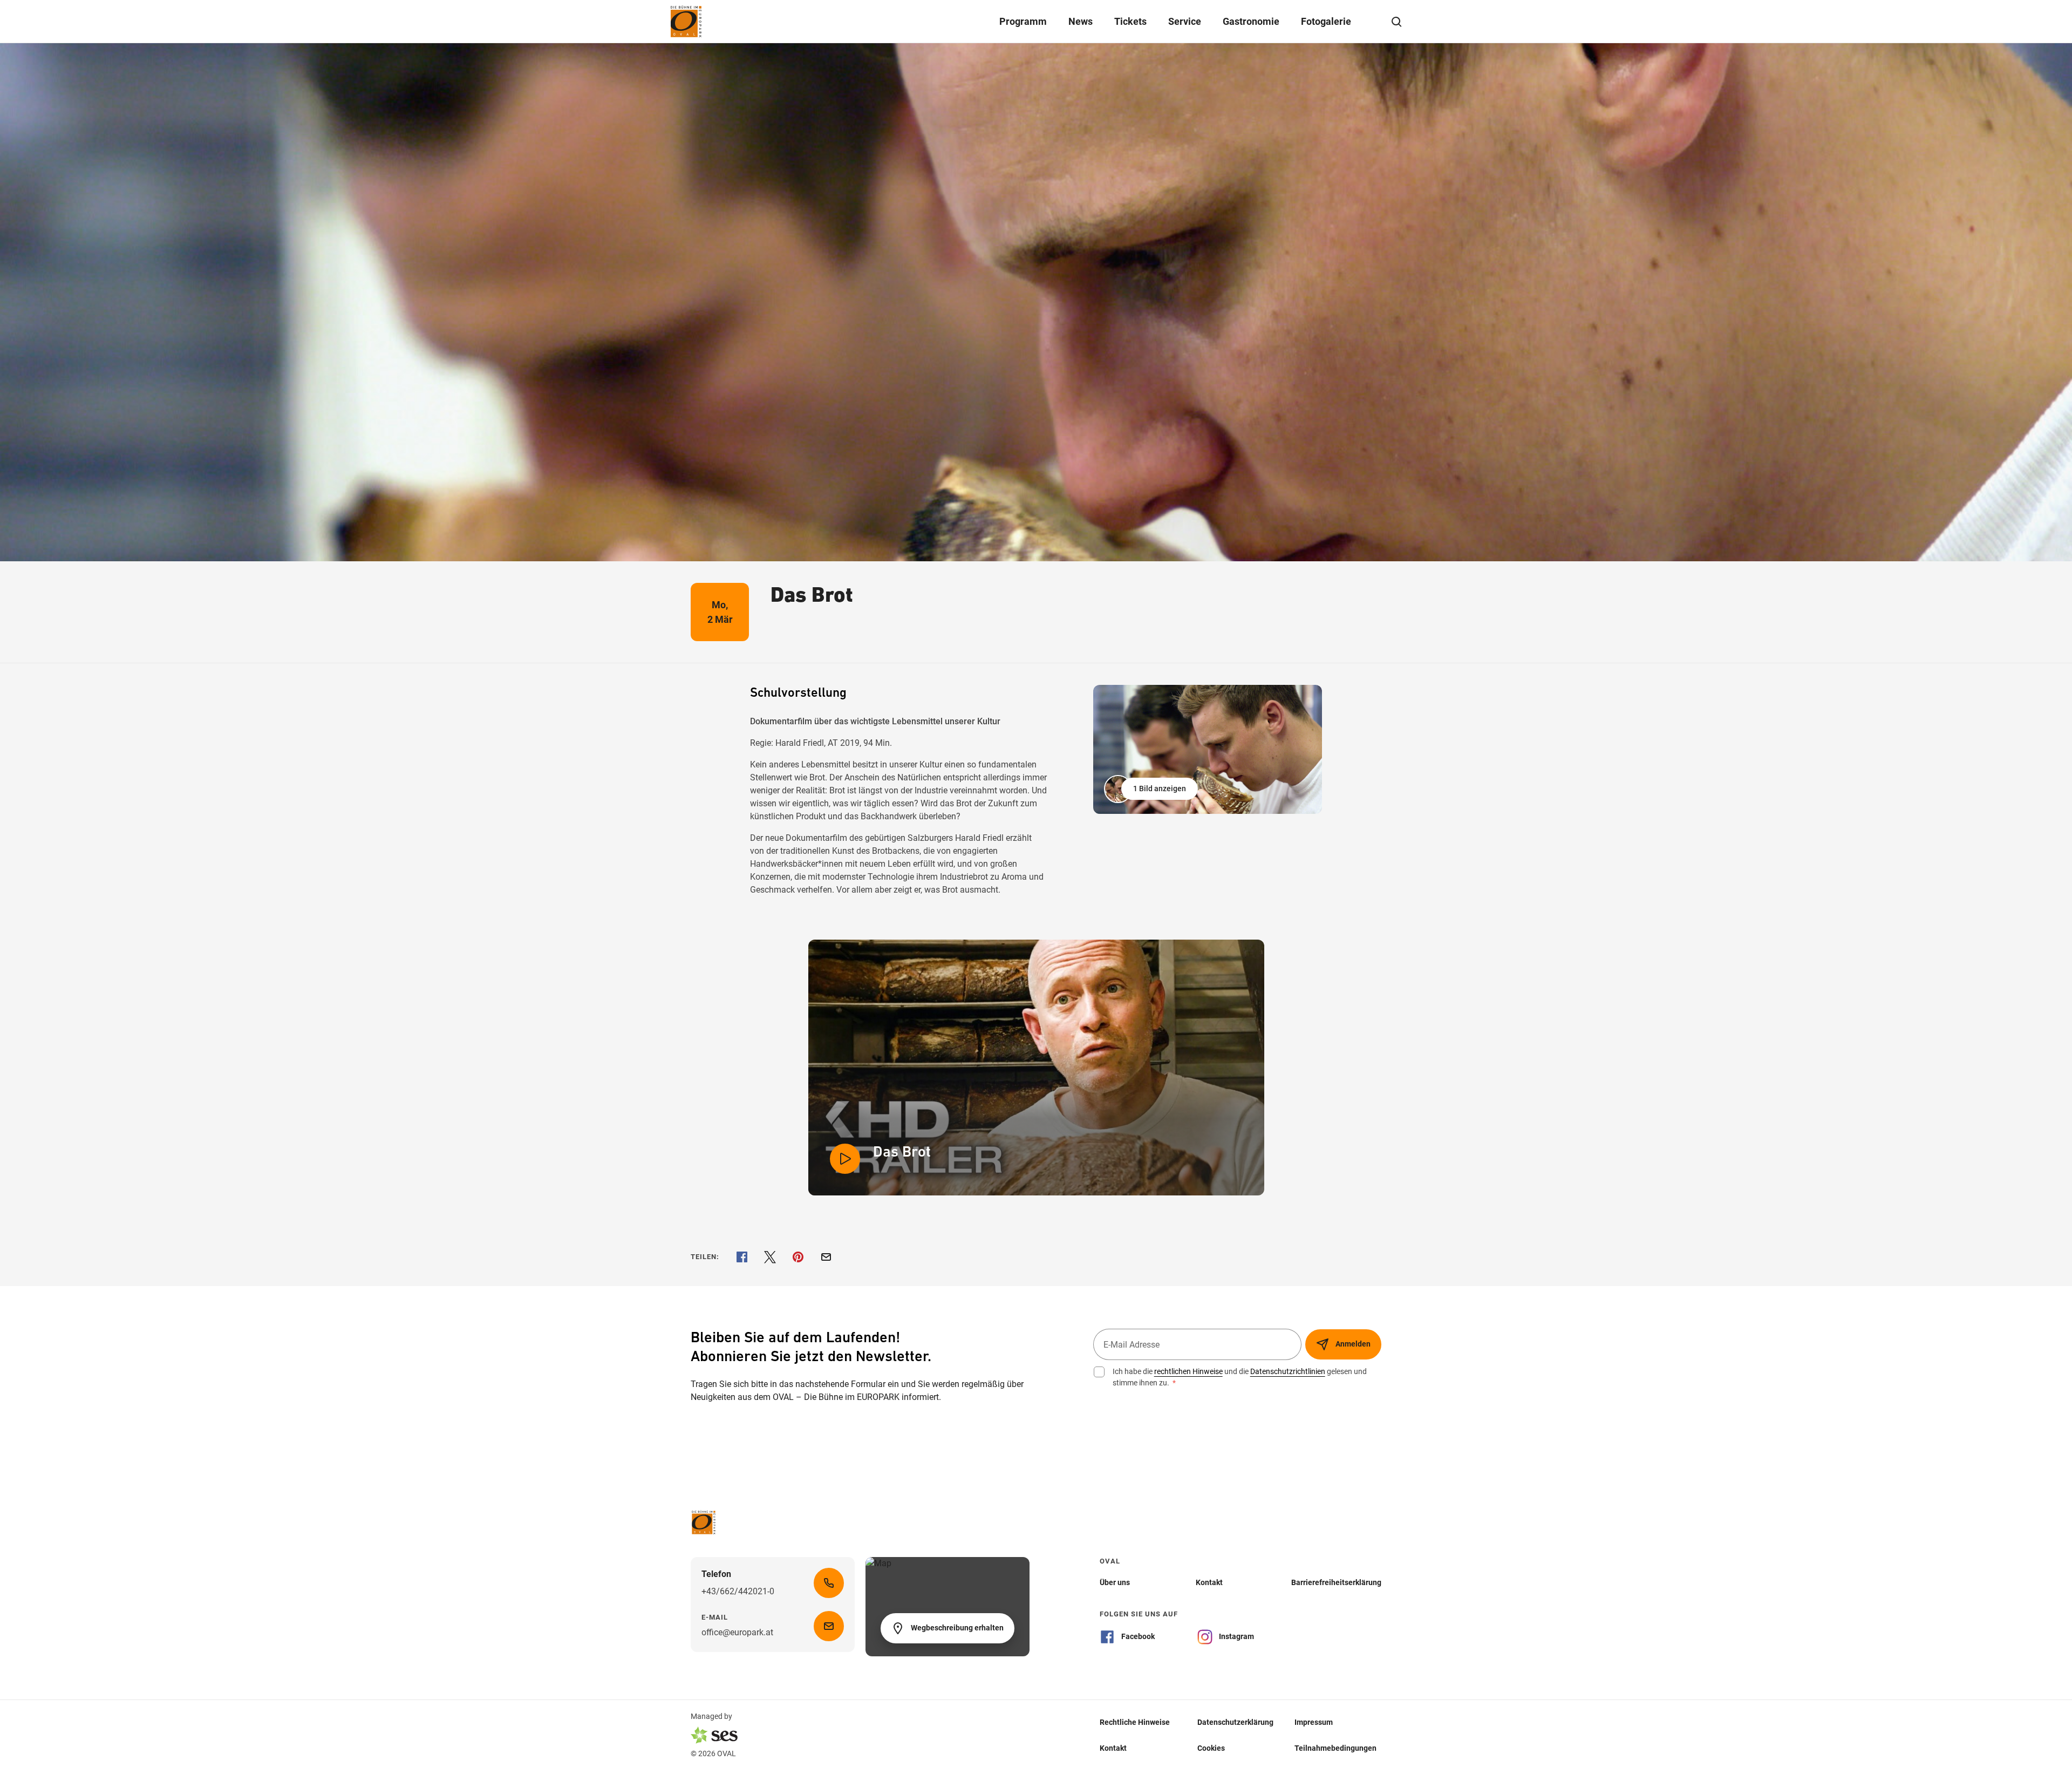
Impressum (1314, 1722)
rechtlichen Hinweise (1188, 1371)
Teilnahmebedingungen (1335, 1748)
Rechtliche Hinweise (1135, 1722)
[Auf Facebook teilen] (742, 1257)
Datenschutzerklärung (1235, 1722)
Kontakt (1113, 1748)
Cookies (1211, 1748)
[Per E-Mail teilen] (826, 1257)
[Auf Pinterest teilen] (798, 1257)
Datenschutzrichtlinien (1288, 1371)
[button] (1152, 789)
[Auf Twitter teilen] (770, 1257)
